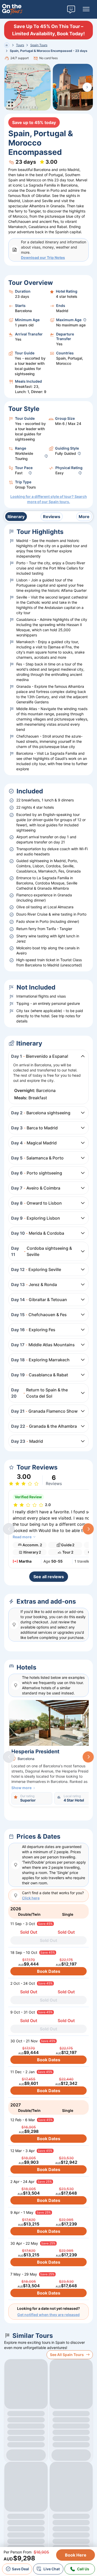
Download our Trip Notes (43, 257)
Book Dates (49, 1971)
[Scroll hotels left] (9, 1757)
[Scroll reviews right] (88, 1529)
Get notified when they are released (48, 2315)
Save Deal (20, 2569)
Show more (21, 1788)
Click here (31, 1898)
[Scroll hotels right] (88, 1757)
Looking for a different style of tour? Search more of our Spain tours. (49, 499)
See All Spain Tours (67, 2355)
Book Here (76, 2555)
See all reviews (49, 1577)
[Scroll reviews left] (9, 1529)
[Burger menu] (86, 9)
